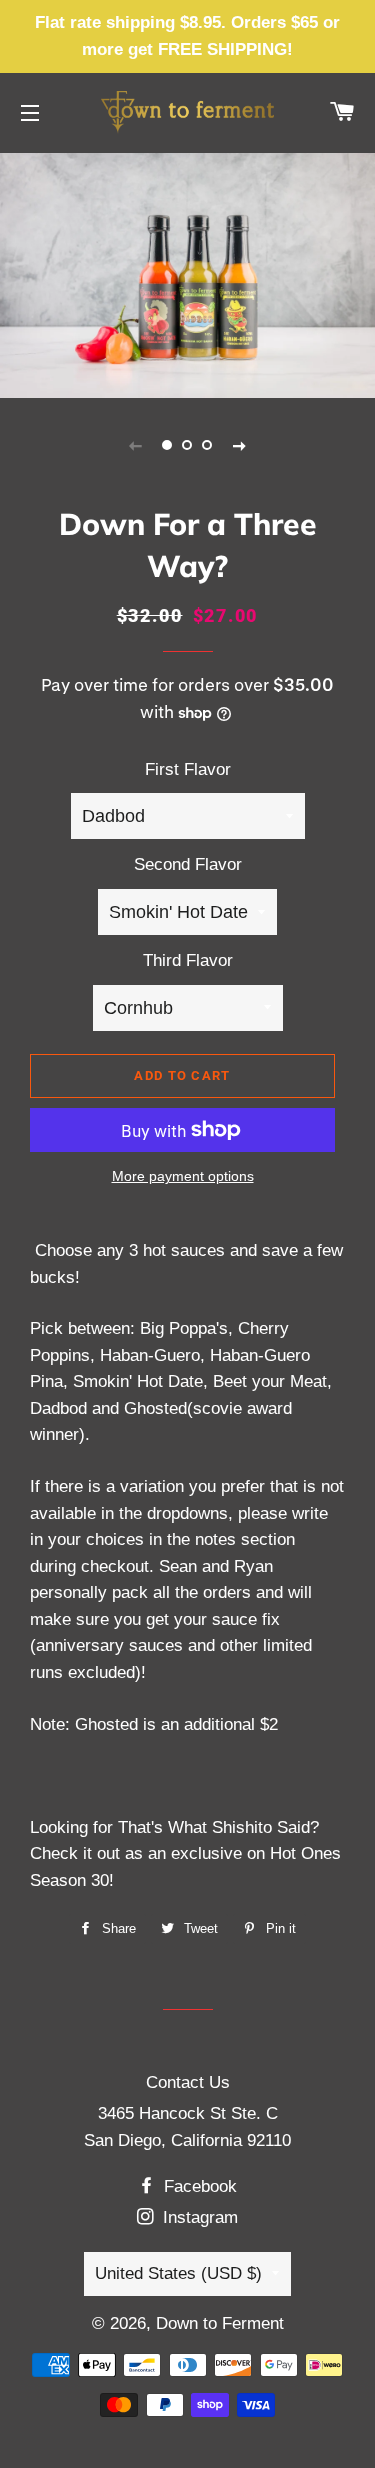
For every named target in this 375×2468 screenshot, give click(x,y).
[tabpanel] (187, 273)
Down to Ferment (220, 2323)
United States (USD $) (178, 2273)
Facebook (198, 2186)
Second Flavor (188, 864)
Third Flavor (188, 960)
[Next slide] (240, 445)
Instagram (198, 2217)
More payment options (183, 1176)
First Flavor (188, 769)
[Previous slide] (136, 445)
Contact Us (188, 2082)
